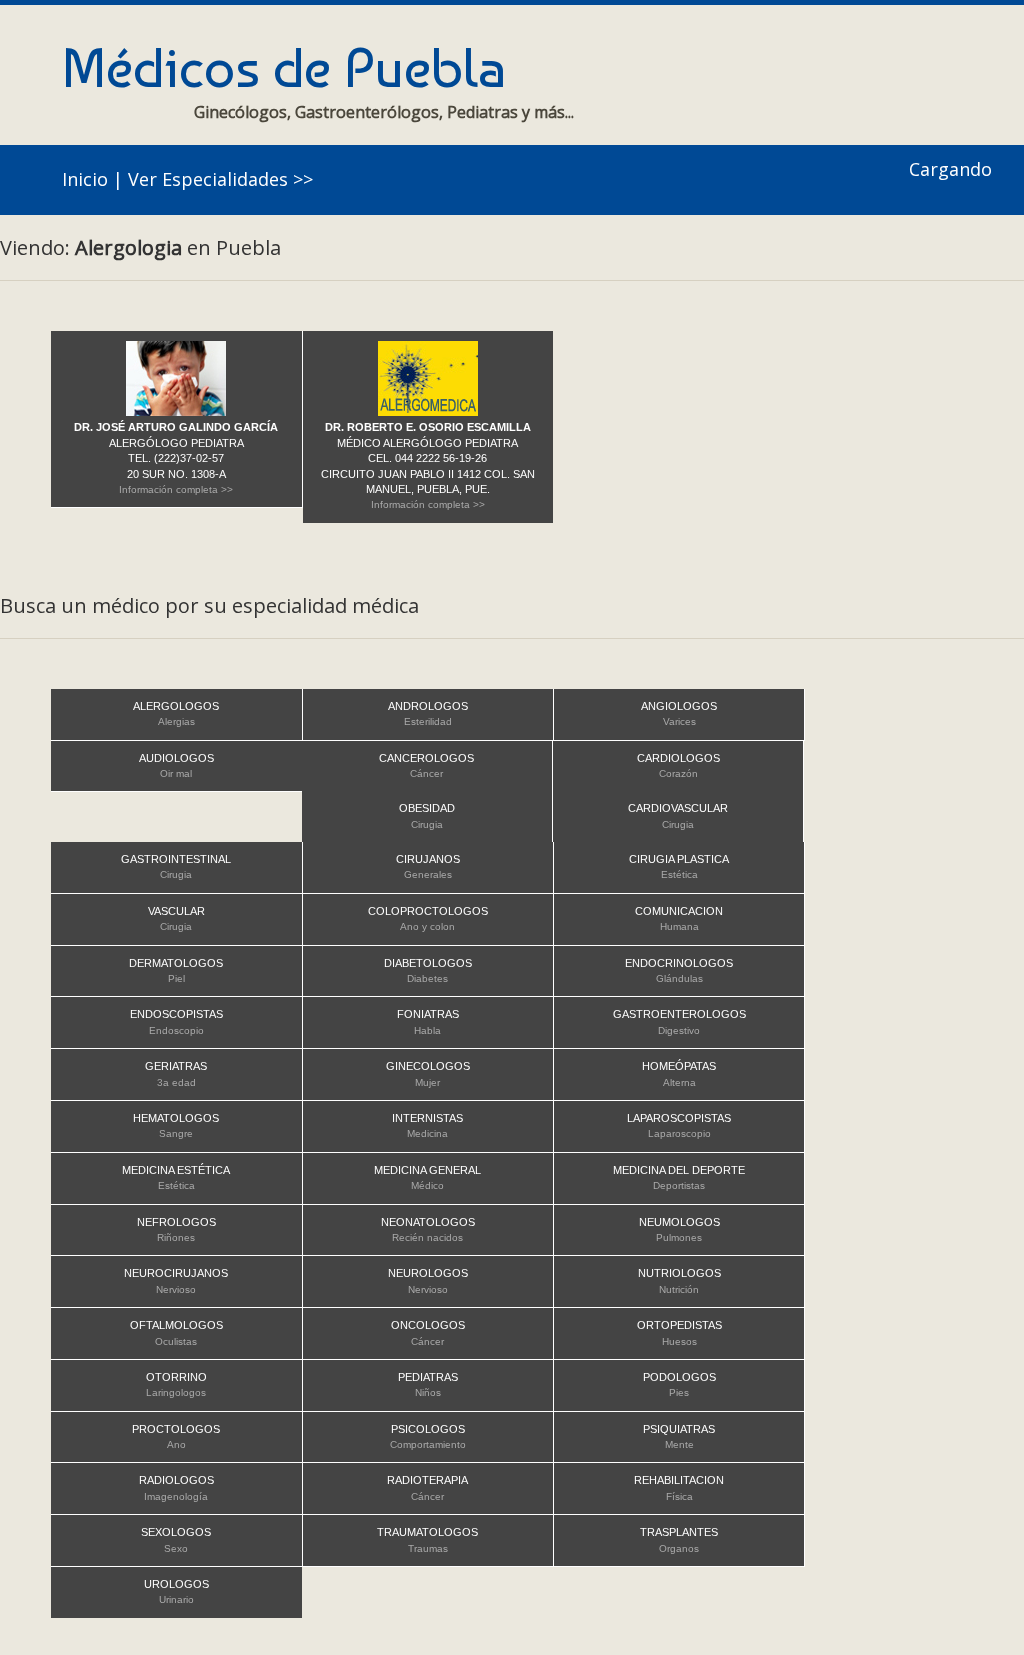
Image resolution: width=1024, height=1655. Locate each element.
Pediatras (428, 1384)
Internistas (427, 1125)
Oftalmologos (176, 1332)
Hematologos (176, 1125)
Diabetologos (428, 970)
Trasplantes (679, 1539)
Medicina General (427, 1177)
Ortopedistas (679, 1332)
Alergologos (176, 713)
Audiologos (176, 765)
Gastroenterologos (679, 1021)
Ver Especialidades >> (220, 179)
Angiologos (679, 713)
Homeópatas (679, 1073)
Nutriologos (679, 1280)
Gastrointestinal (176, 866)
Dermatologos (176, 970)
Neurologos (428, 1280)
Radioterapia (427, 1487)
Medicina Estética (176, 1177)
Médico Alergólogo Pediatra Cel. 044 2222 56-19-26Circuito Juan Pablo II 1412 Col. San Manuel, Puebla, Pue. (428, 465)
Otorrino (176, 1384)
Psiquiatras (679, 1436)
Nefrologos (176, 1229)
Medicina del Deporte (679, 1177)
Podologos (679, 1384)
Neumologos (679, 1229)
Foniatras (428, 1021)
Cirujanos (428, 866)
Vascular (176, 918)
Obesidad (427, 815)
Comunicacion (679, 918)
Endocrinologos (679, 970)
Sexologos (176, 1539)
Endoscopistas (176, 1021)
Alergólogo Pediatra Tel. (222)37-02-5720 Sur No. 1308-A (176, 458)
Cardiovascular (678, 815)
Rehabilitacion (679, 1487)
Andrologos (428, 713)
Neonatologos (428, 1229)
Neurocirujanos (176, 1280)
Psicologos (428, 1436)
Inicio (85, 179)
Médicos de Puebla (284, 67)
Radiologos (176, 1487)
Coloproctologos (428, 918)
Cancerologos (426, 765)
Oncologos (428, 1332)
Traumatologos (427, 1539)
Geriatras (176, 1073)
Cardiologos (678, 765)
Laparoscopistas (679, 1125)
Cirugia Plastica (679, 866)
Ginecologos (428, 1073)
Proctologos (176, 1436)
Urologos (176, 1591)
